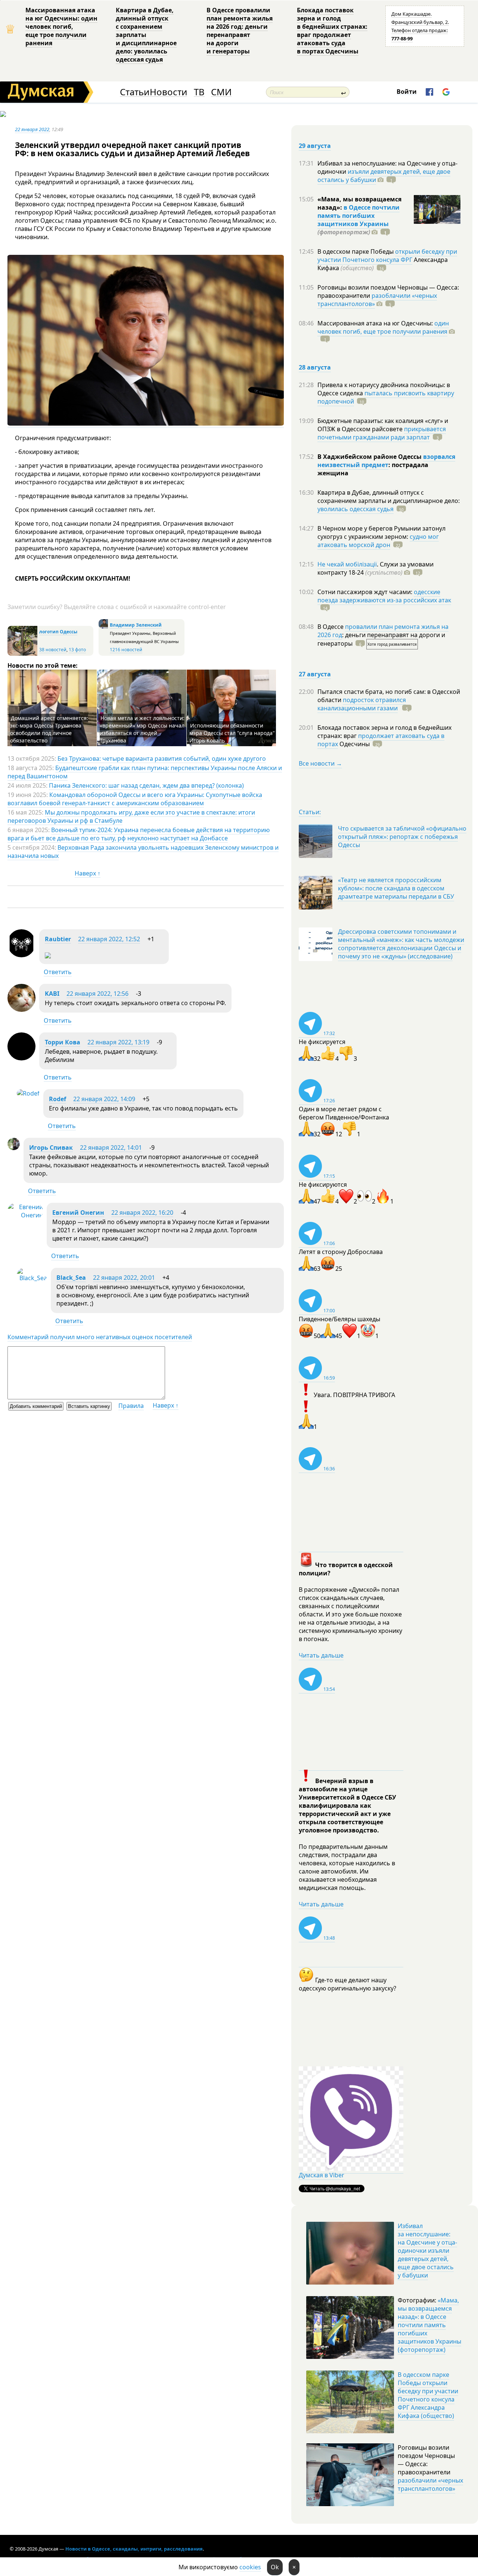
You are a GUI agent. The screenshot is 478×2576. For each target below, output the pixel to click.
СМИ (221, 92)
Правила (131, 1406)
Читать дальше (321, 1655)
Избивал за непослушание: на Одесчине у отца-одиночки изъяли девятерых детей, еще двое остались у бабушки (427, 2251)
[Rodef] (28, 1093)
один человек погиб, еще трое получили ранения (383, 327)
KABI (52, 994)
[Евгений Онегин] (25, 1215)
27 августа (315, 674)
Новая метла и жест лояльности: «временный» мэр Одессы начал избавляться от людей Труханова (142, 729)
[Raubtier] (21, 955)
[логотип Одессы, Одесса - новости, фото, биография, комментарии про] (22, 654)
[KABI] (21, 1010)
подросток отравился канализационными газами (362, 704)
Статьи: (310, 812)
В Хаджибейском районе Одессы (370, 457)
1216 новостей (126, 650)
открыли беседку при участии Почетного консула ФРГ (387, 256)
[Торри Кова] (21, 1058)
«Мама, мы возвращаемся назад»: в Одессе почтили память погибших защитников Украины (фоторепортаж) (429, 2325)
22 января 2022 (32, 129)
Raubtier (58, 939)
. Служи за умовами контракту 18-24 (375, 568)
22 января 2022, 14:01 (111, 1148)
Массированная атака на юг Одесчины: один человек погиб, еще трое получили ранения (61, 27)
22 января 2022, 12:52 (109, 939)
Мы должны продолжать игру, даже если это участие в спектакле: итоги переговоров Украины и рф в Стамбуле (131, 816)
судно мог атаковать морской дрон (378, 541)
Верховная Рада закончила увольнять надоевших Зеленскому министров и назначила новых (143, 852)
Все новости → (320, 763)
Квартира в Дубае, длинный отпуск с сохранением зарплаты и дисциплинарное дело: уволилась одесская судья (146, 35)
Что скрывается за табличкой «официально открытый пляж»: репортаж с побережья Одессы (402, 837)
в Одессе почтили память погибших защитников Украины (358, 216)
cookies (250, 2567)
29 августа (315, 146)
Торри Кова (63, 1042)
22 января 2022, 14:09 (104, 1099)
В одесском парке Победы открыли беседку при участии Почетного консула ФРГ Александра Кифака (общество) (428, 2395)
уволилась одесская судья (356, 509)
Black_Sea (71, 1278)
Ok (275, 2567)
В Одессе (331, 627)
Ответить (58, 972)
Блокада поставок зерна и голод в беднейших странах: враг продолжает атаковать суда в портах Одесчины (332, 31)
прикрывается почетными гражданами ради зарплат (382, 433)
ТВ (199, 92)
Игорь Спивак (51, 1148)
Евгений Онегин (78, 1213)
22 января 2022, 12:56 (97, 994)
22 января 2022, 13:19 (118, 1042)
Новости (168, 92)
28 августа (315, 367)
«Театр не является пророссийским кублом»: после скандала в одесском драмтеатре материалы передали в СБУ (396, 888)
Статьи (135, 92)
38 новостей (53, 650)
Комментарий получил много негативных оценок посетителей (100, 1337)
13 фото (77, 650)
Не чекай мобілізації (347, 564)
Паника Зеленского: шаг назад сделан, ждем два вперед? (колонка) (146, 785)
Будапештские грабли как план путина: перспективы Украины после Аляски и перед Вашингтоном (145, 772)
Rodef (58, 1099)
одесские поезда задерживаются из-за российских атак (384, 596)
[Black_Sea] (32, 1278)
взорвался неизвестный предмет (386, 461)
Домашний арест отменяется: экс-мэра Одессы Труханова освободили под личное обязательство (49, 729)
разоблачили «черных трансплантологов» (377, 300)
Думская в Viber (322, 2175)
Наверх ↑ (88, 873)
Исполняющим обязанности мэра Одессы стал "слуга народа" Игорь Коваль (232, 733)
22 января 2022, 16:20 (142, 1213)
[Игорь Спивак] (14, 1148)
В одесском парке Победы (356, 251)
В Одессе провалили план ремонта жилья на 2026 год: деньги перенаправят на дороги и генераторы (240, 31)
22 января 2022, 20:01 (124, 1278)
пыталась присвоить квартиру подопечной (386, 397)
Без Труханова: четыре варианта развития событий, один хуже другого (162, 759)
